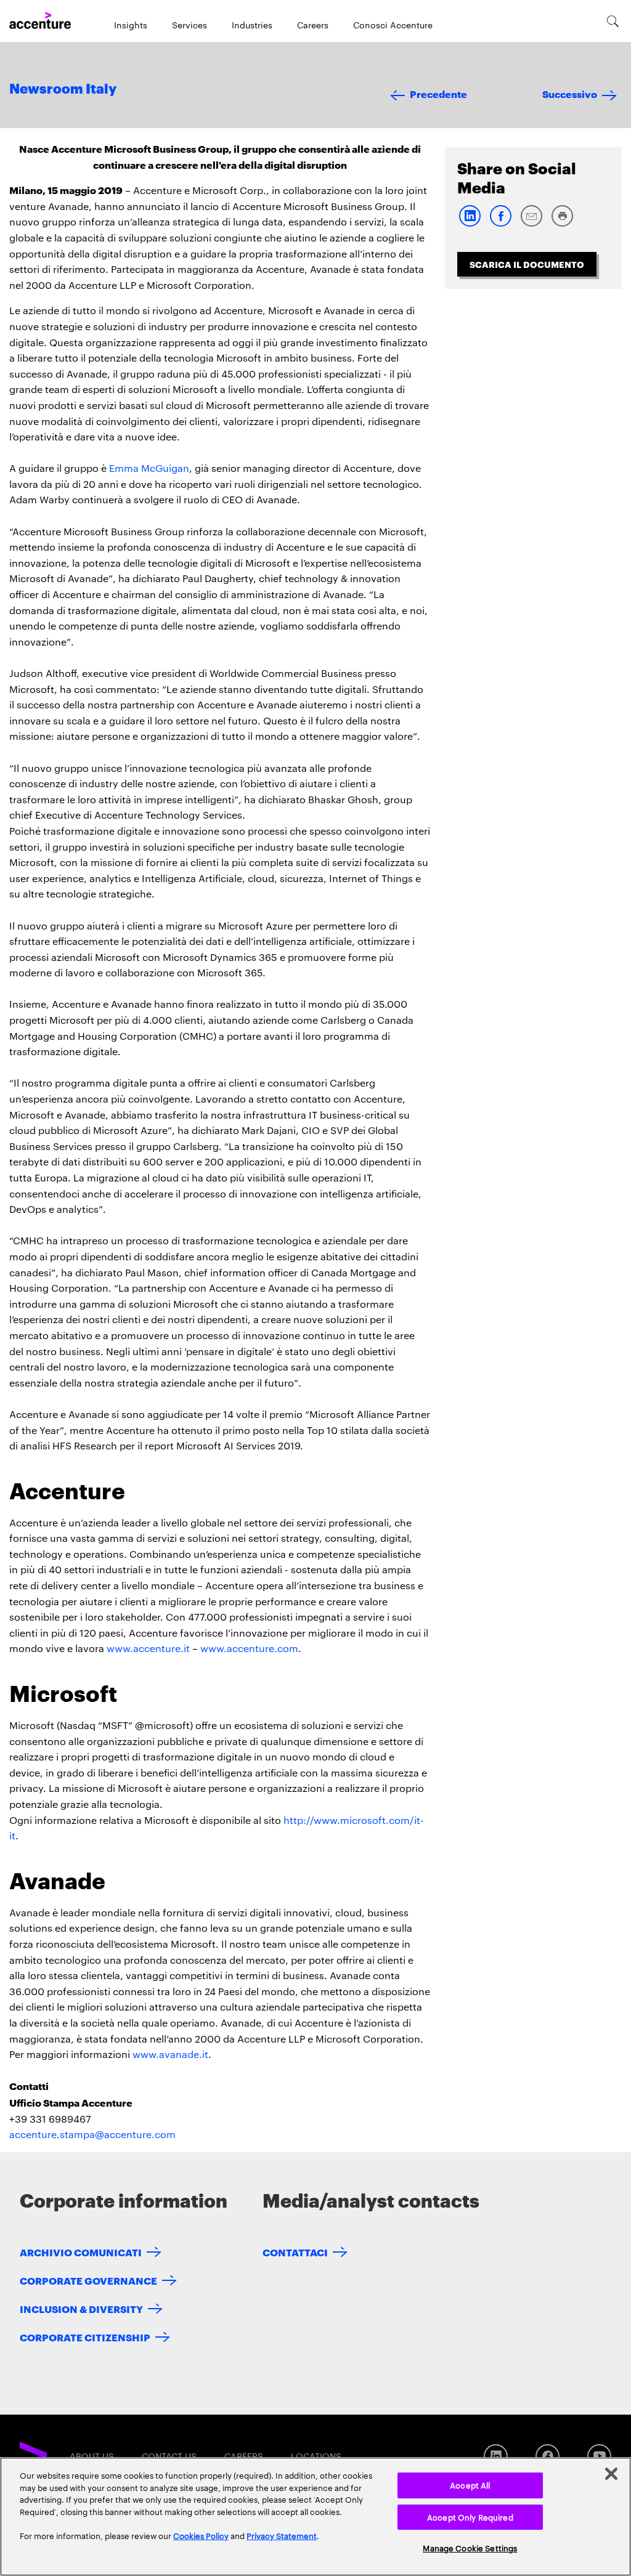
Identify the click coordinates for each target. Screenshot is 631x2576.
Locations (316, 2456)
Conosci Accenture (393, 25)
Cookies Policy (201, 2535)
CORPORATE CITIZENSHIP (85, 2337)
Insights (131, 25)
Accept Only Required (470, 2517)
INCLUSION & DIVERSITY (81, 2308)
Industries (252, 25)
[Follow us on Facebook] (548, 2456)
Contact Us (169, 2456)
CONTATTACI (295, 2252)
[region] (315, 2517)
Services (189, 25)
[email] (531, 224)
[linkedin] (470, 224)
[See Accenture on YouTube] (599, 2456)
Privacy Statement (282, 2535)
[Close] (611, 2474)
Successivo (570, 93)
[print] (562, 224)
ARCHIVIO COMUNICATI (81, 2252)
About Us (92, 2456)
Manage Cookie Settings (470, 2548)
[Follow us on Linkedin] (496, 2456)
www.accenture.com (249, 1648)
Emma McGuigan (149, 468)
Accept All (470, 2485)
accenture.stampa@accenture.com (92, 2134)
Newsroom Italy (63, 89)
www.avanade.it (170, 2054)
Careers (313, 25)
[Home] (40, 21)
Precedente (438, 93)
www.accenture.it (148, 1648)
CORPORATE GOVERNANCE (88, 2280)
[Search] (613, 21)
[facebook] (500, 224)
